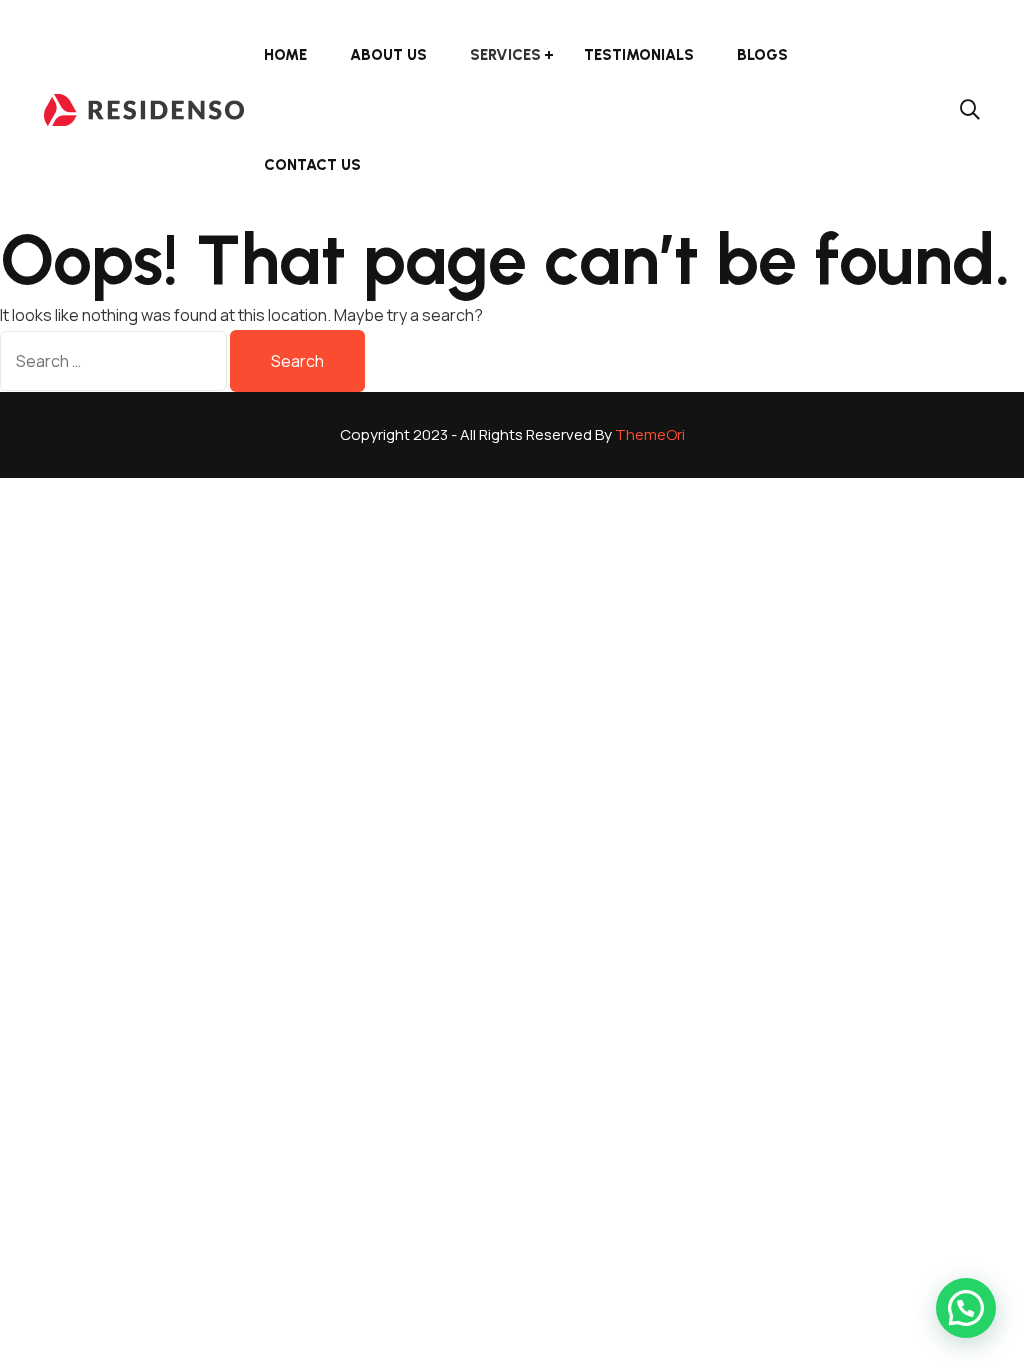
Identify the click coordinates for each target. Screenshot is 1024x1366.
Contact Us (312, 165)
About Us (388, 55)
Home (285, 55)
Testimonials (639, 55)
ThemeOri (650, 434)
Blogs (762, 55)
